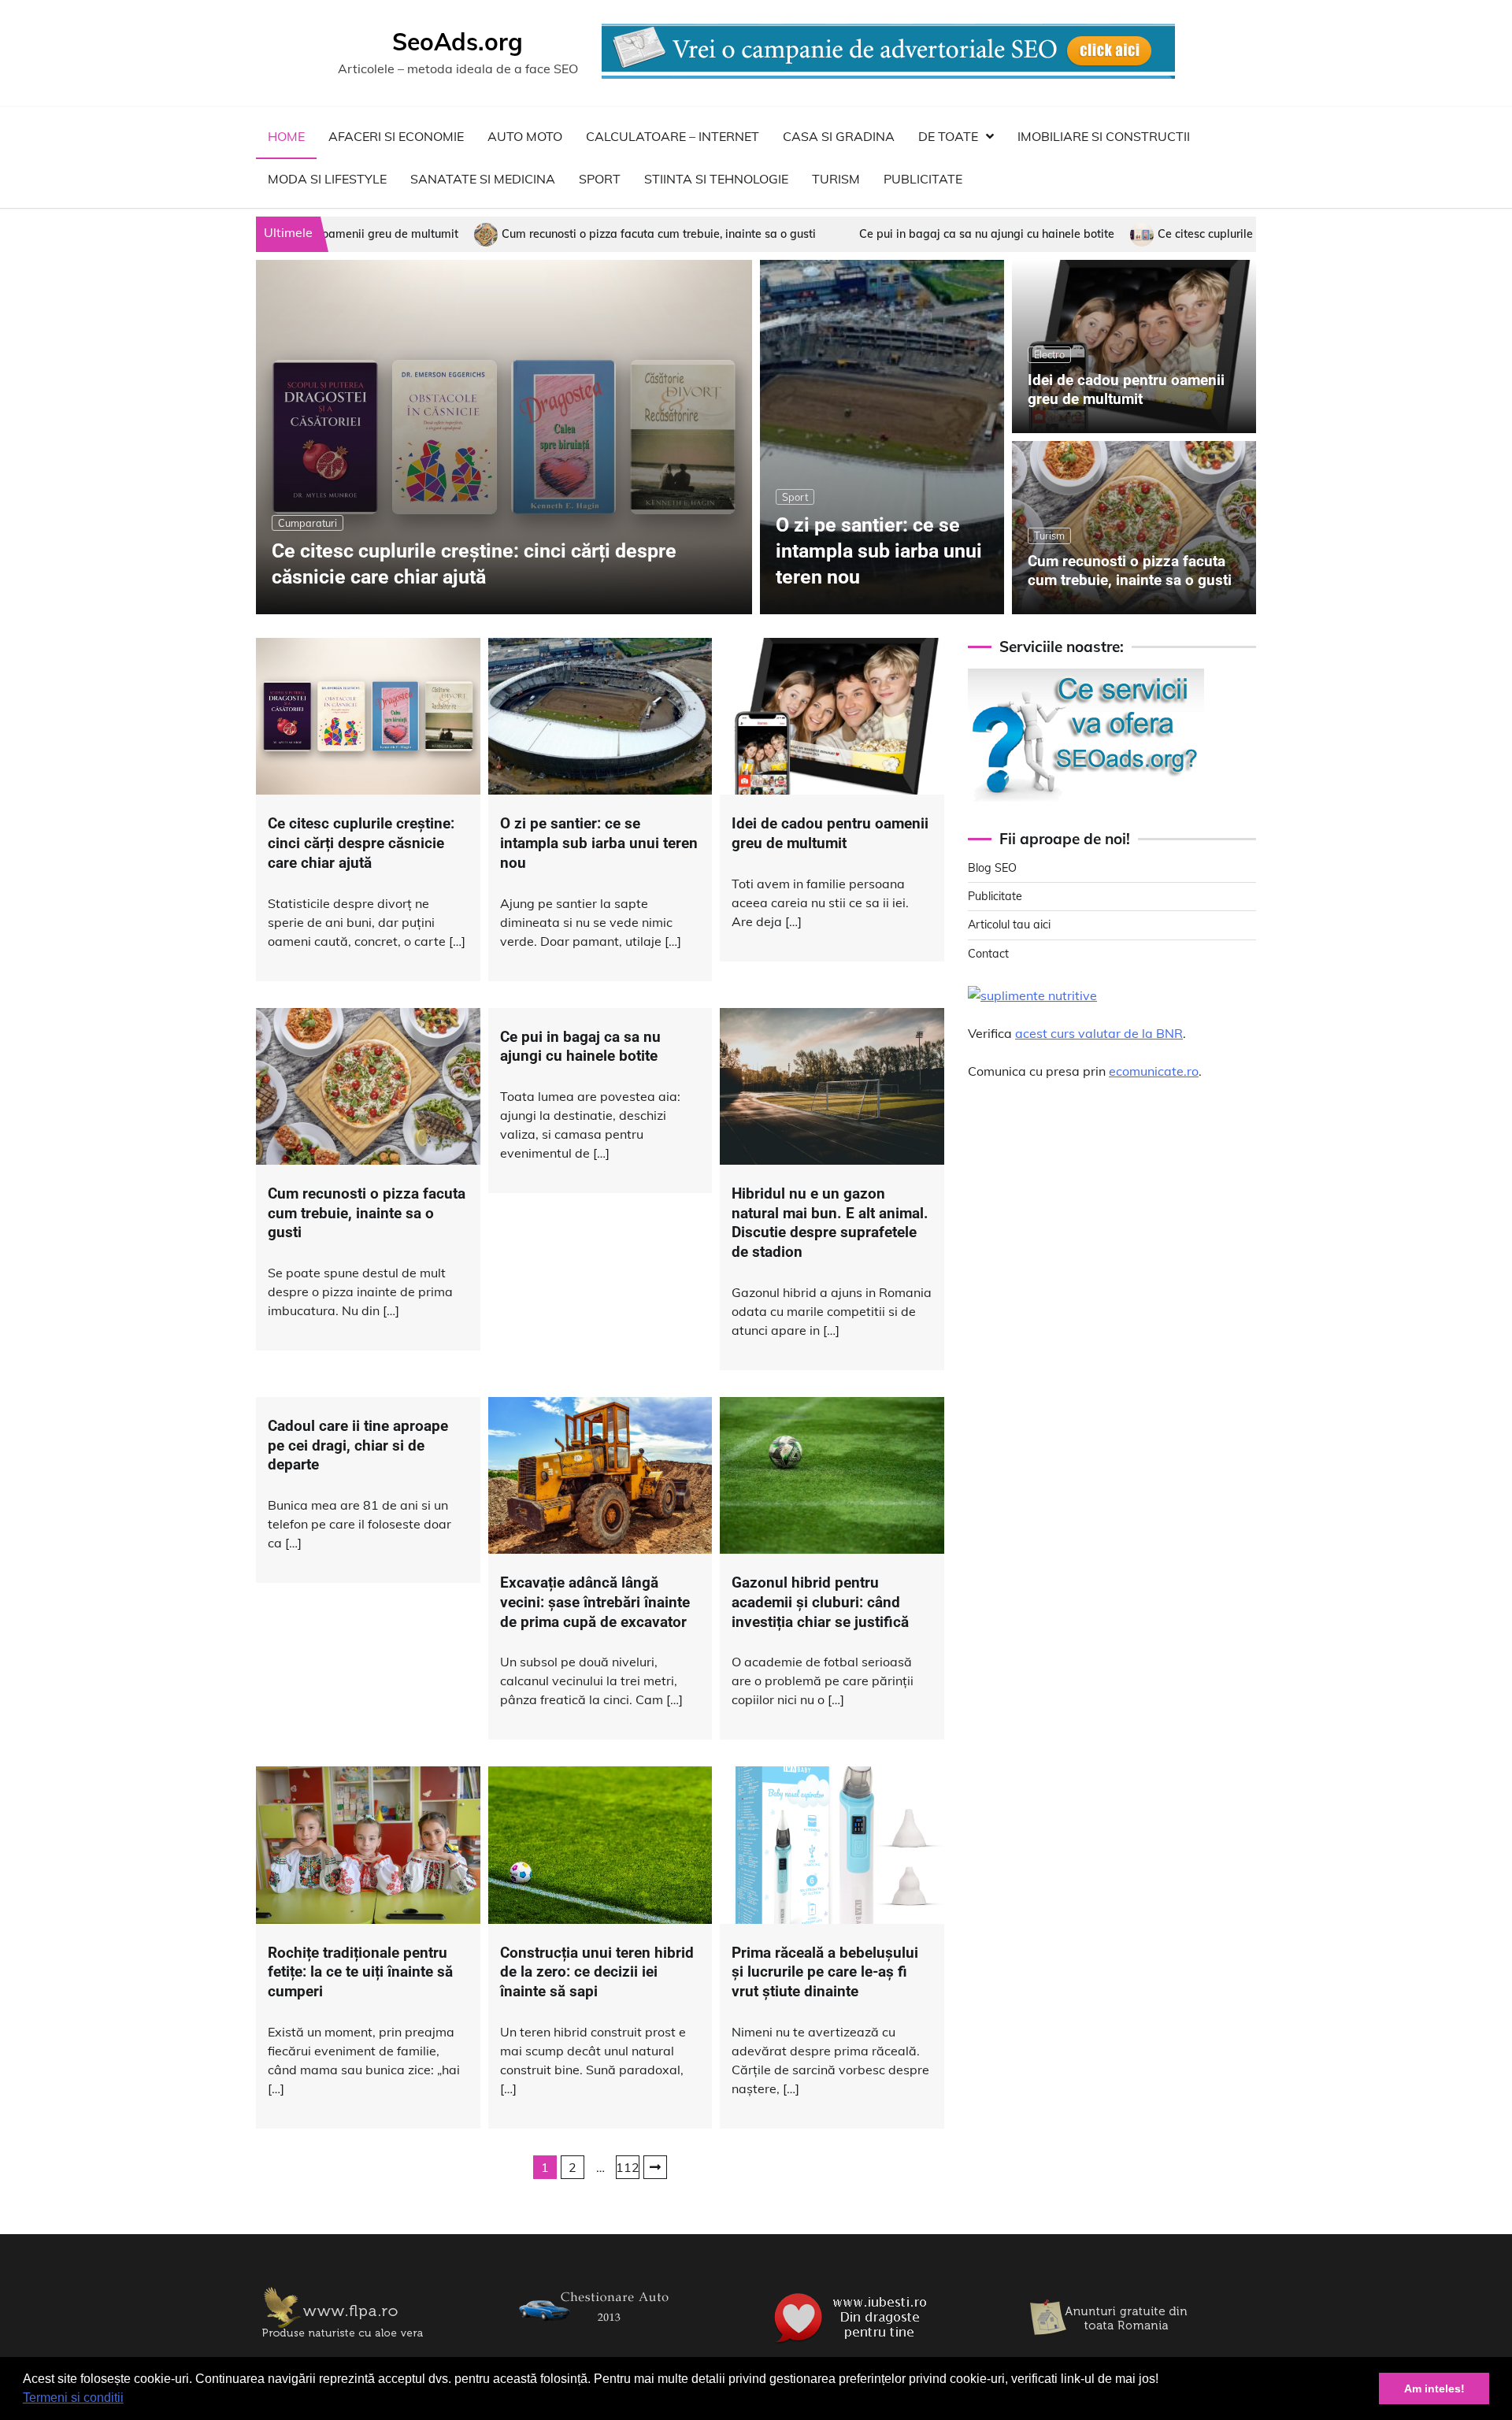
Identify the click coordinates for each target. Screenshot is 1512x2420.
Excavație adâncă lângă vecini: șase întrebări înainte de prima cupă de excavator (595, 1602)
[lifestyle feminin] (343, 2344)
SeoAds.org (458, 42)
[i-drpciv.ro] (598, 2332)
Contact (988, 954)
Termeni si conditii (73, 2398)
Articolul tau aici (1009, 925)
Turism (836, 179)
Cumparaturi (308, 523)
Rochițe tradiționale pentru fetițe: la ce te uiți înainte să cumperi (360, 1972)
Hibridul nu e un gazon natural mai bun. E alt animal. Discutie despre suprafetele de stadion (830, 1223)
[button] (129, 2400)
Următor (655, 2167)
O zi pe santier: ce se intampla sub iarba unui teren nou (879, 551)
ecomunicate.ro (1154, 1071)
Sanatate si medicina (483, 179)
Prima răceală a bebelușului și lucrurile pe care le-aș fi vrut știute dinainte (825, 1972)
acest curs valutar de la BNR (1099, 1033)
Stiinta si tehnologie (716, 179)
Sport (600, 179)
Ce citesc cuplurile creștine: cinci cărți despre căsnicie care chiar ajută (1145, 234)
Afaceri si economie (396, 136)
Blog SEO (992, 868)
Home (286, 136)
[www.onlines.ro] (1110, 2344)
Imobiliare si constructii (1104, 136)
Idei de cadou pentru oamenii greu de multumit (1126, 390)
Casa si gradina (839, 136)
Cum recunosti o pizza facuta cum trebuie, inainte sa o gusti (463, 234)
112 (628, 2167)
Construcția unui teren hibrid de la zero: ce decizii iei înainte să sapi (597, 1972)
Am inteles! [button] (1434, 2388)
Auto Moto (525, 136)
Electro (1049, 354)
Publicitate (923, 179)
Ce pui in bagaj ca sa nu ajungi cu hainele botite (791, 234)
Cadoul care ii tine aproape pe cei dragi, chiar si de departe (358, 1445)
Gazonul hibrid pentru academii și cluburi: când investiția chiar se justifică (820, 1602)
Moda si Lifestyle (327, 179)
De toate (948, 136)
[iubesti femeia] (854, 2344)
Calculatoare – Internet (673, 136)
